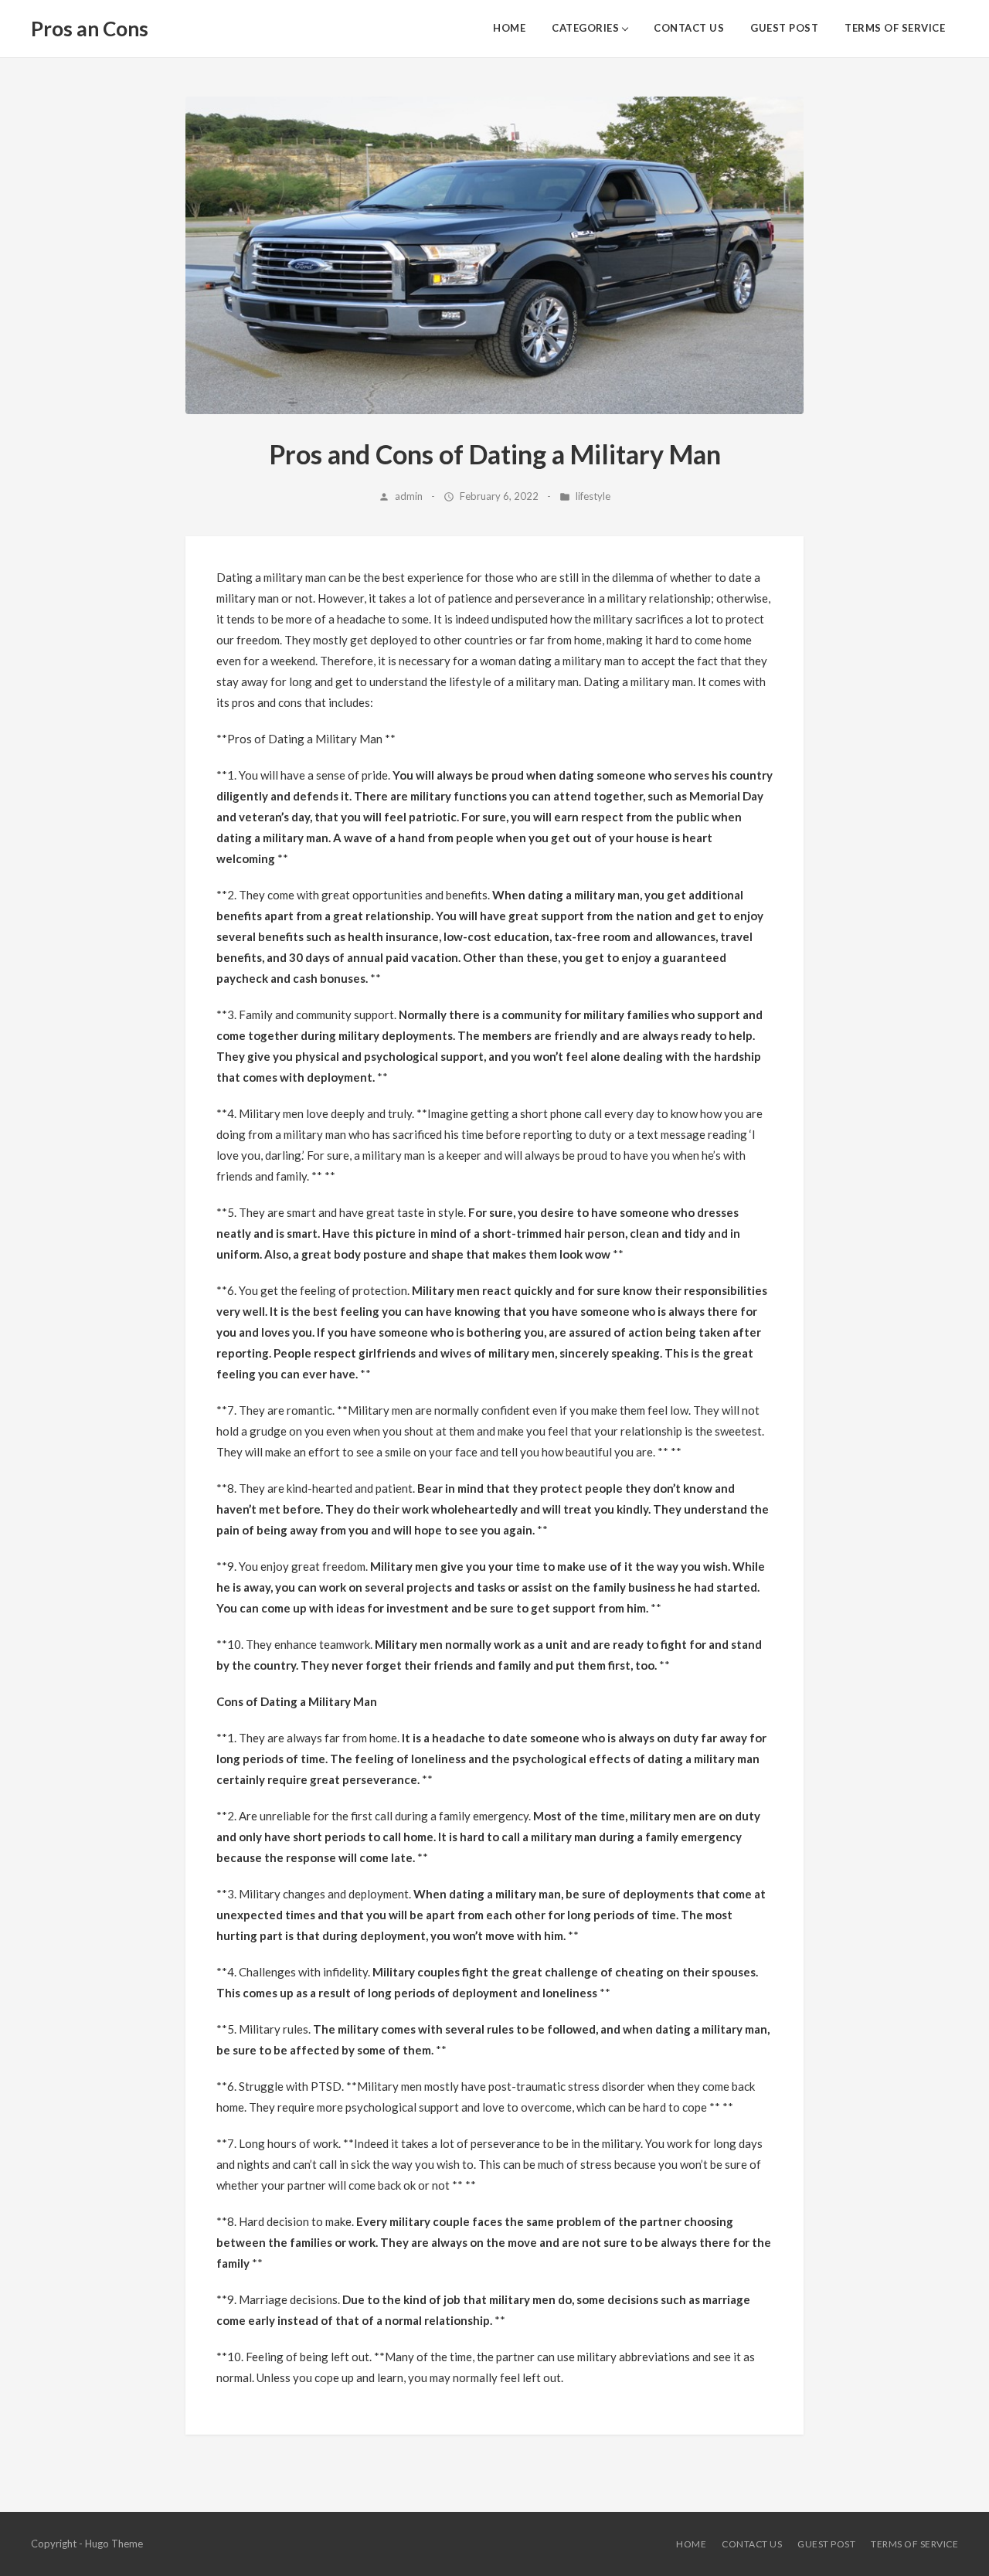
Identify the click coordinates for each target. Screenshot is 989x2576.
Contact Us (689, 28)
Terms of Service (895, 28)
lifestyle (593, 496)
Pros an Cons (90, 29)
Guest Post (784, 28)
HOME (509, 28)
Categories (585, 28)
